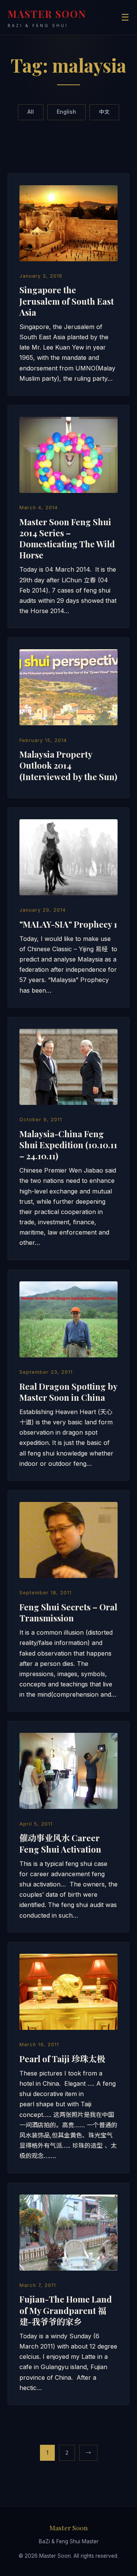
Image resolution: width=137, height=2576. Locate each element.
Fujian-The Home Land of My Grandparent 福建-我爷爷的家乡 (66, 2310)
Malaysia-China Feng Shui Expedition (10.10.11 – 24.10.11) (68, 1145)
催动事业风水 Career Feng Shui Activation (60, 1843)
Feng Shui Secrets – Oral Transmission (68, 1612)
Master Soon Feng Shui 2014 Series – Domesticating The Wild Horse (67, 538)
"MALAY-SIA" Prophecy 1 (68, 924)
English (66, 112)
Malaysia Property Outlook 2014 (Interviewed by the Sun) (68, 765)
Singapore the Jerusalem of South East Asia (67, 301)
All (31, 112)
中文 (104, 112)
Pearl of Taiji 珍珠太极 (62, 2059)
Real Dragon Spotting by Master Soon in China (68, 1392)
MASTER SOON (47, 18)
